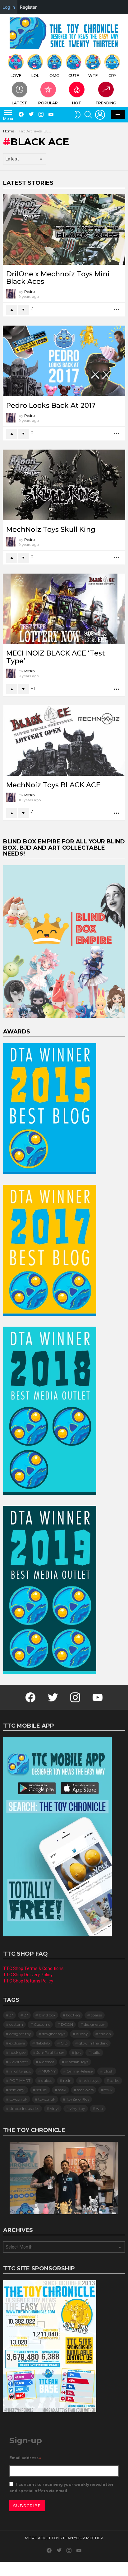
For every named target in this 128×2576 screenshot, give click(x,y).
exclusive (17, 2043)
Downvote (23, 310)
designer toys (54, 2034)
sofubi (42, 2090)
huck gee (17, 2052)
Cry (112, 76)
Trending (106, 103)
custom (16, 2024)
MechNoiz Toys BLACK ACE (53, 785)
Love (16, 76)
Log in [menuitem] (9, 7)
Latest (19, 103)
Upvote (12, 310)
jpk (78, 2052)
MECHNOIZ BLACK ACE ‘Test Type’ (56, 657)
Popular (48, 103)
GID (64, 2043)
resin (67, 2080)
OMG (54, 76)
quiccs (47, 2080)
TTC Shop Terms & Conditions (33, 1968)
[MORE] (117, 310)
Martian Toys (77, 2062)
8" (26, 2015)
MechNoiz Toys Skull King (51, 530)
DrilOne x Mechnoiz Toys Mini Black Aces (58, 278)
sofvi (62, 2090)
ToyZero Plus (78, 2099)
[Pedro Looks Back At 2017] (64, 361)
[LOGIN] (100, 115)
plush (108, 2071)
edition (105, 2034)
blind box (47, 2015)
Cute (74, 76)
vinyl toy (77, 2109)
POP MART (20, 2080)
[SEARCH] (88, 115)
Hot (77, 103)
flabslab (43, 2043)
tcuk (108, 2090)
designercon (95, 2024)
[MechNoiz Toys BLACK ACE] (64, 740)
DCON (67, 2024)
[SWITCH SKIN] (78, 115)
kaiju (96, 2052)
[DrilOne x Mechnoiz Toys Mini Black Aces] (64, 229)
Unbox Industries (24, 2109)
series (115, 2080)
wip (99, 2109)
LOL (35, 76)
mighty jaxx (20, 2071)
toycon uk (18, 2099)
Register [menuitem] (28, 7)
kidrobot (47, 2062)
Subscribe (27, 2506)
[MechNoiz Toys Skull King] (64, 485)
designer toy (20, 2034)
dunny (82, 2034)
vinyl (54, 2109)
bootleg (73, 2015)
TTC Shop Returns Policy (28, 1981)
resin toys (91, 2080)
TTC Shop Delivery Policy (28, 1975)
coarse (96, 2015)
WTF (93, 76)
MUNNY (49, 2071)
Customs (42, 2024)
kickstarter (19, 2062)
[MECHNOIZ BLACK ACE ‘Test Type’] (64, 609)
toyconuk (47, 2099)
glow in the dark (93, 2043)
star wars (85, 2090)
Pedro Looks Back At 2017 (51, 405)
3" (11, 2015)
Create (118, 115)
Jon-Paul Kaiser (50, 2052)
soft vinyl (17, 2090)
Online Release (80, 2071)
